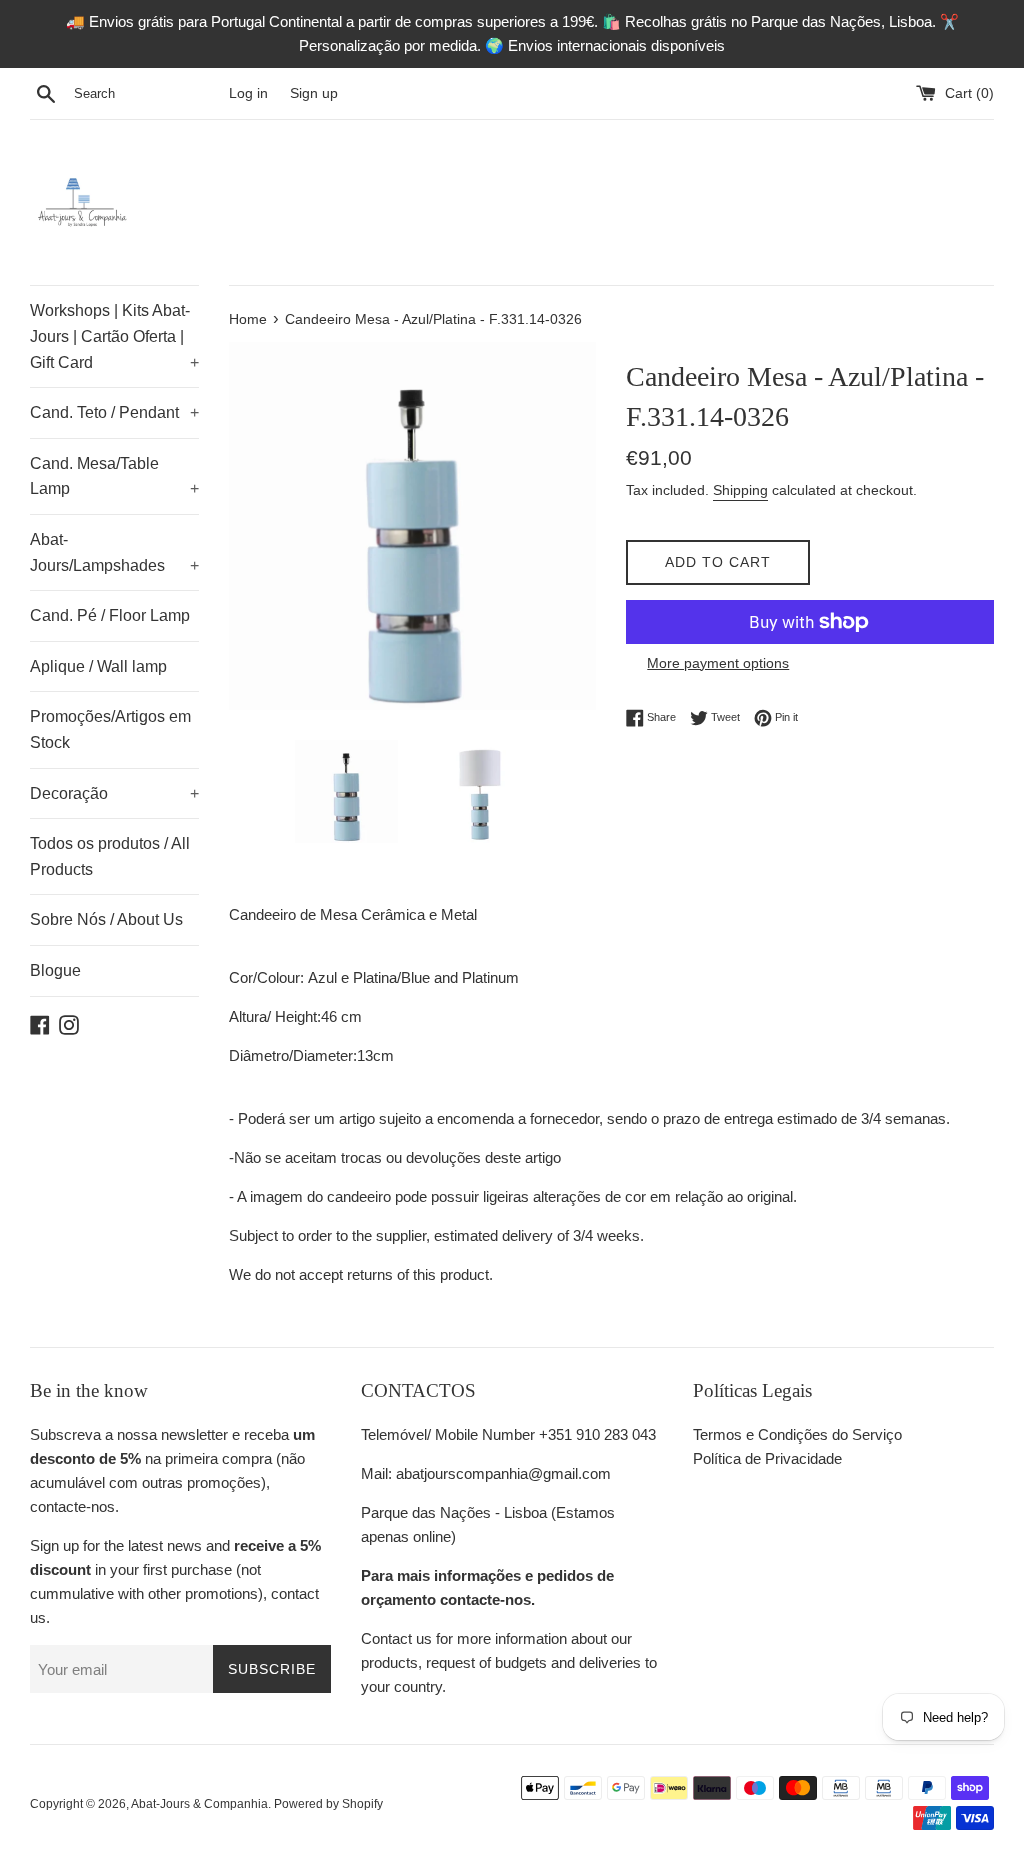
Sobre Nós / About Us (106, 919)
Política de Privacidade (767, 1458)
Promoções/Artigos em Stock (110, 729)
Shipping (740, 490)
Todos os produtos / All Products (110, 856)
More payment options (718, 663)
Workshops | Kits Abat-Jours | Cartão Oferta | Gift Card (114, 336)
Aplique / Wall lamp (98, 666)
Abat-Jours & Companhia (199, 1804)
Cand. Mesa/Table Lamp (114, 476)
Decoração (114, 793)
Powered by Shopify (328, 1804)
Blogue (55, 970)
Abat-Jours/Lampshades (114, 552)
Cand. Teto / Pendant (114, 412)
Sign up (314, 93)
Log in (248, 93)
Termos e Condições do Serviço (797, 1434)
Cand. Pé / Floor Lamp (110, 615)
